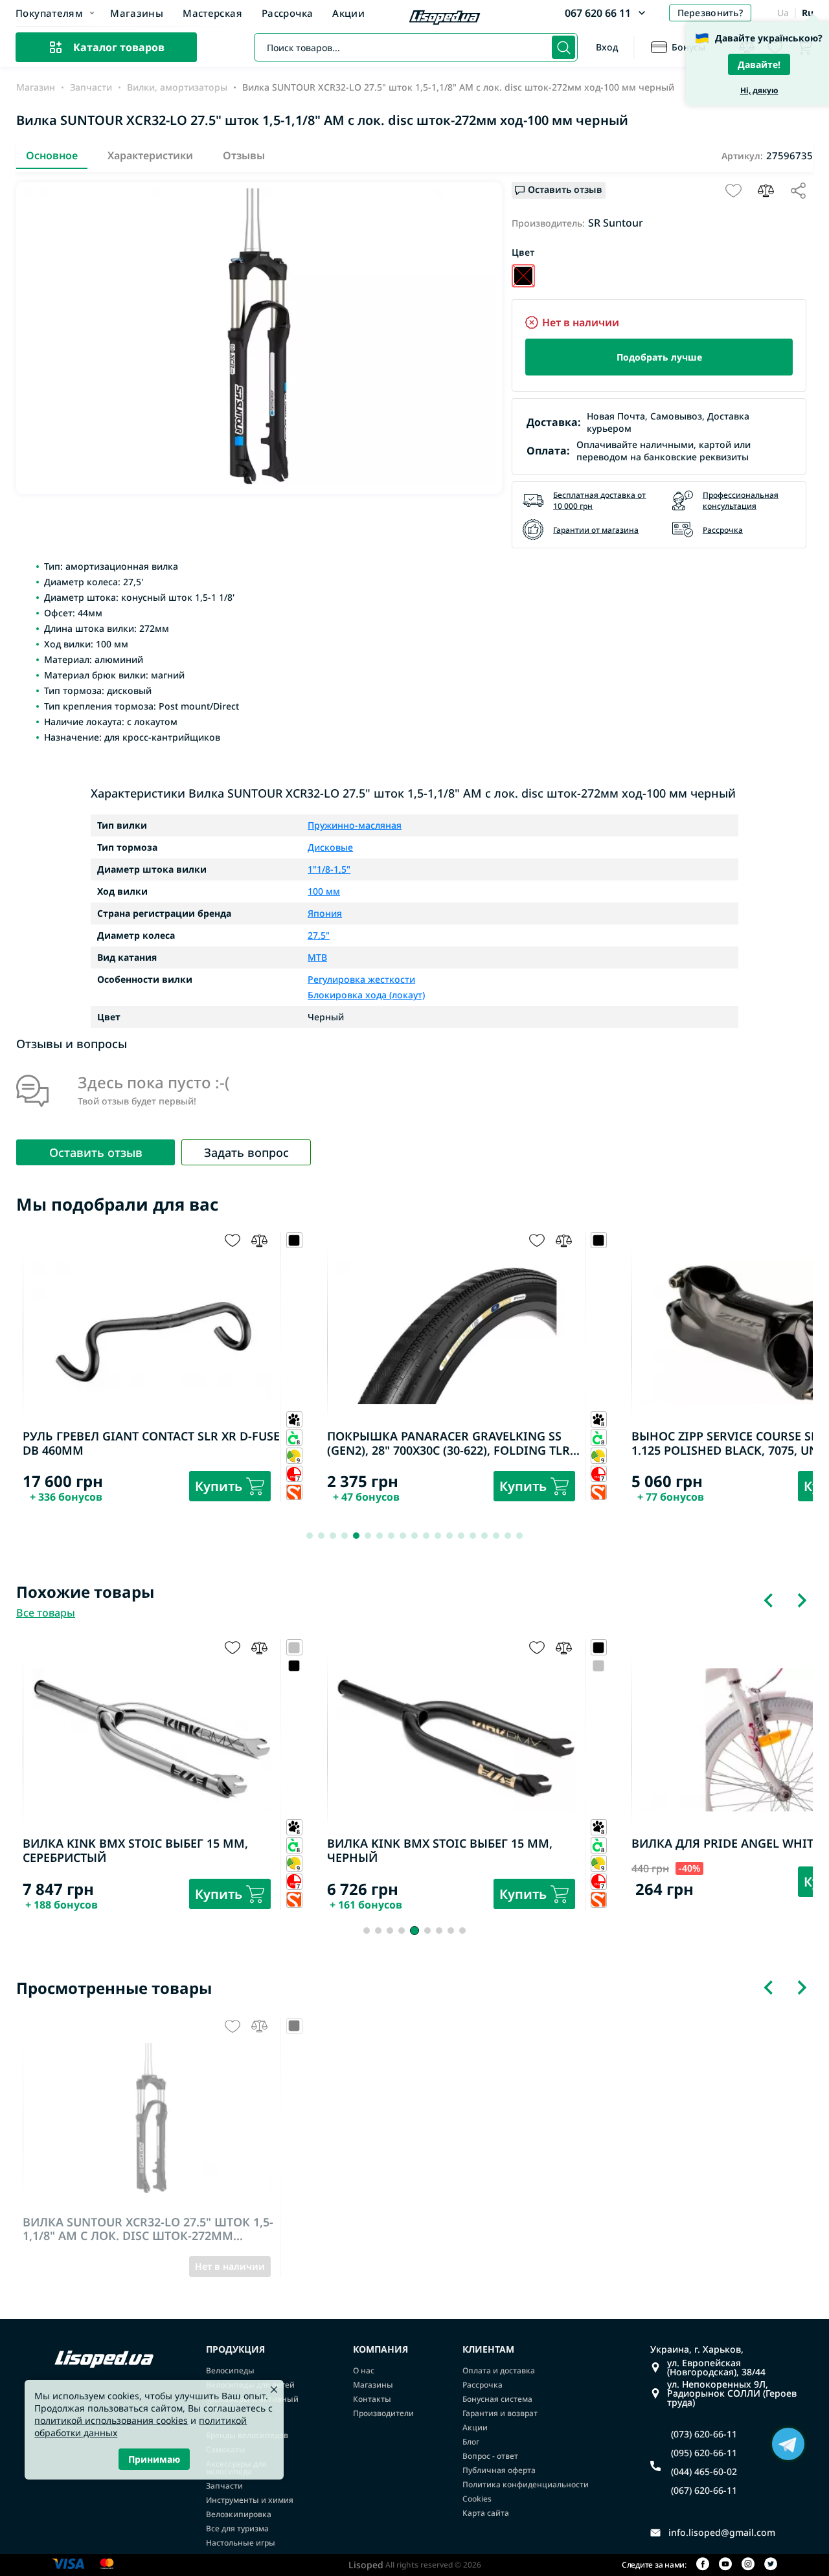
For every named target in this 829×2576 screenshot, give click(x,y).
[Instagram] (748, 2565)
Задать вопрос (246, 1152)
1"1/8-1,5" (329, 869)
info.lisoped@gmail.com (722, 2533)
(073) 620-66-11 (704, 2434)
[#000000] (294, 1665)
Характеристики (150, 155)
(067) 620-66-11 (704, 2491)
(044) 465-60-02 (704, 2472)
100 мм (324, 891)
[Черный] (523, 276)
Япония (325, 913)
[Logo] (445, 19)
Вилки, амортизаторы (177, 87)
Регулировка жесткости (361, 980)
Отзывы (244, 155)
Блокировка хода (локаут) (366, 994)
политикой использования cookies (111, 2420)
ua (783, 13)
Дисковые (330, 847)
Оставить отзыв (96, 1152)
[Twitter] (771, 2565)
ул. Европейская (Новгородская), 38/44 (716, 2368)
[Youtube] (725, 2565)
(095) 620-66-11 (704, 2453)
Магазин (36, 87)
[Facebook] (703, 2565)
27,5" (319, 935)
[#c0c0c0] (599, 1665)
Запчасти (91, 87)
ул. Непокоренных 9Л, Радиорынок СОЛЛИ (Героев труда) (732, 2393)
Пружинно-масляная (355, 825)
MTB (317, 958)
